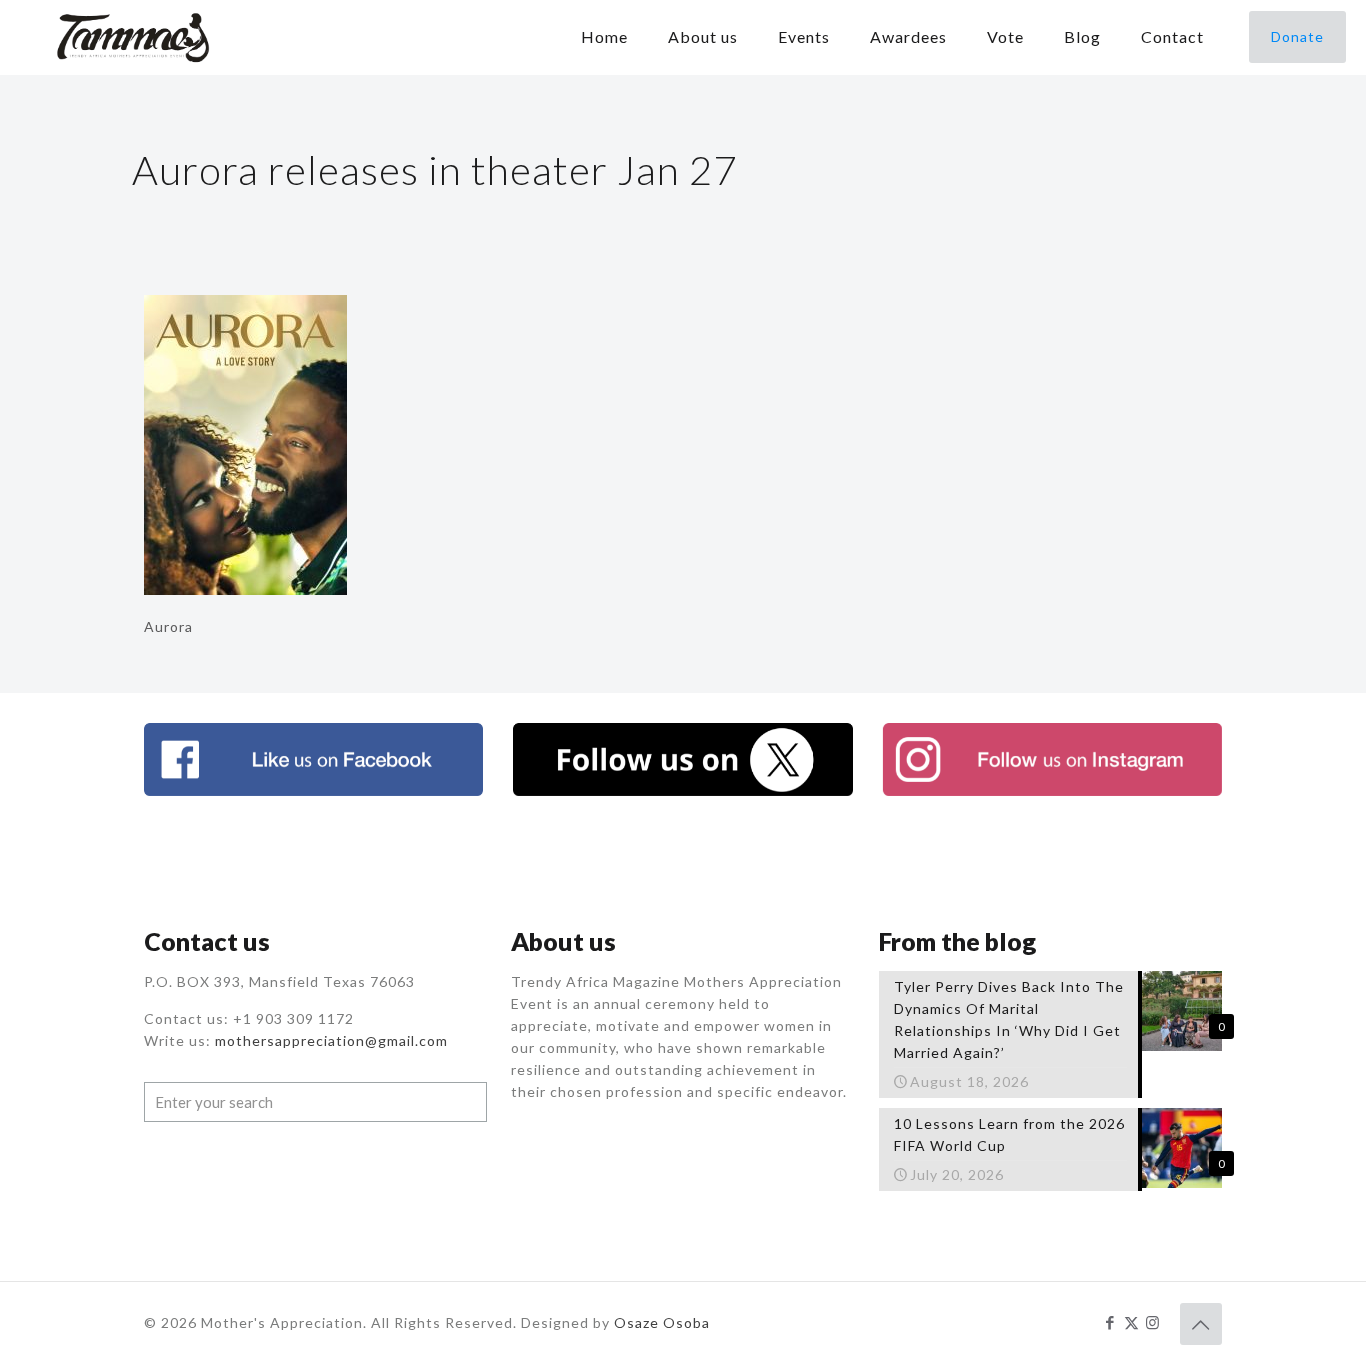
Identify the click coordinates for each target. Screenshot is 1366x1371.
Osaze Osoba (662, 1322)
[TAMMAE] (135, 37)
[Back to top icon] (1201, 1324)
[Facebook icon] (1110, 1322)
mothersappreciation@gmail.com (331, 1040)
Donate (1297, 36)
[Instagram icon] (1152, 1322)
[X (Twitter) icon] (1131, 1322)
